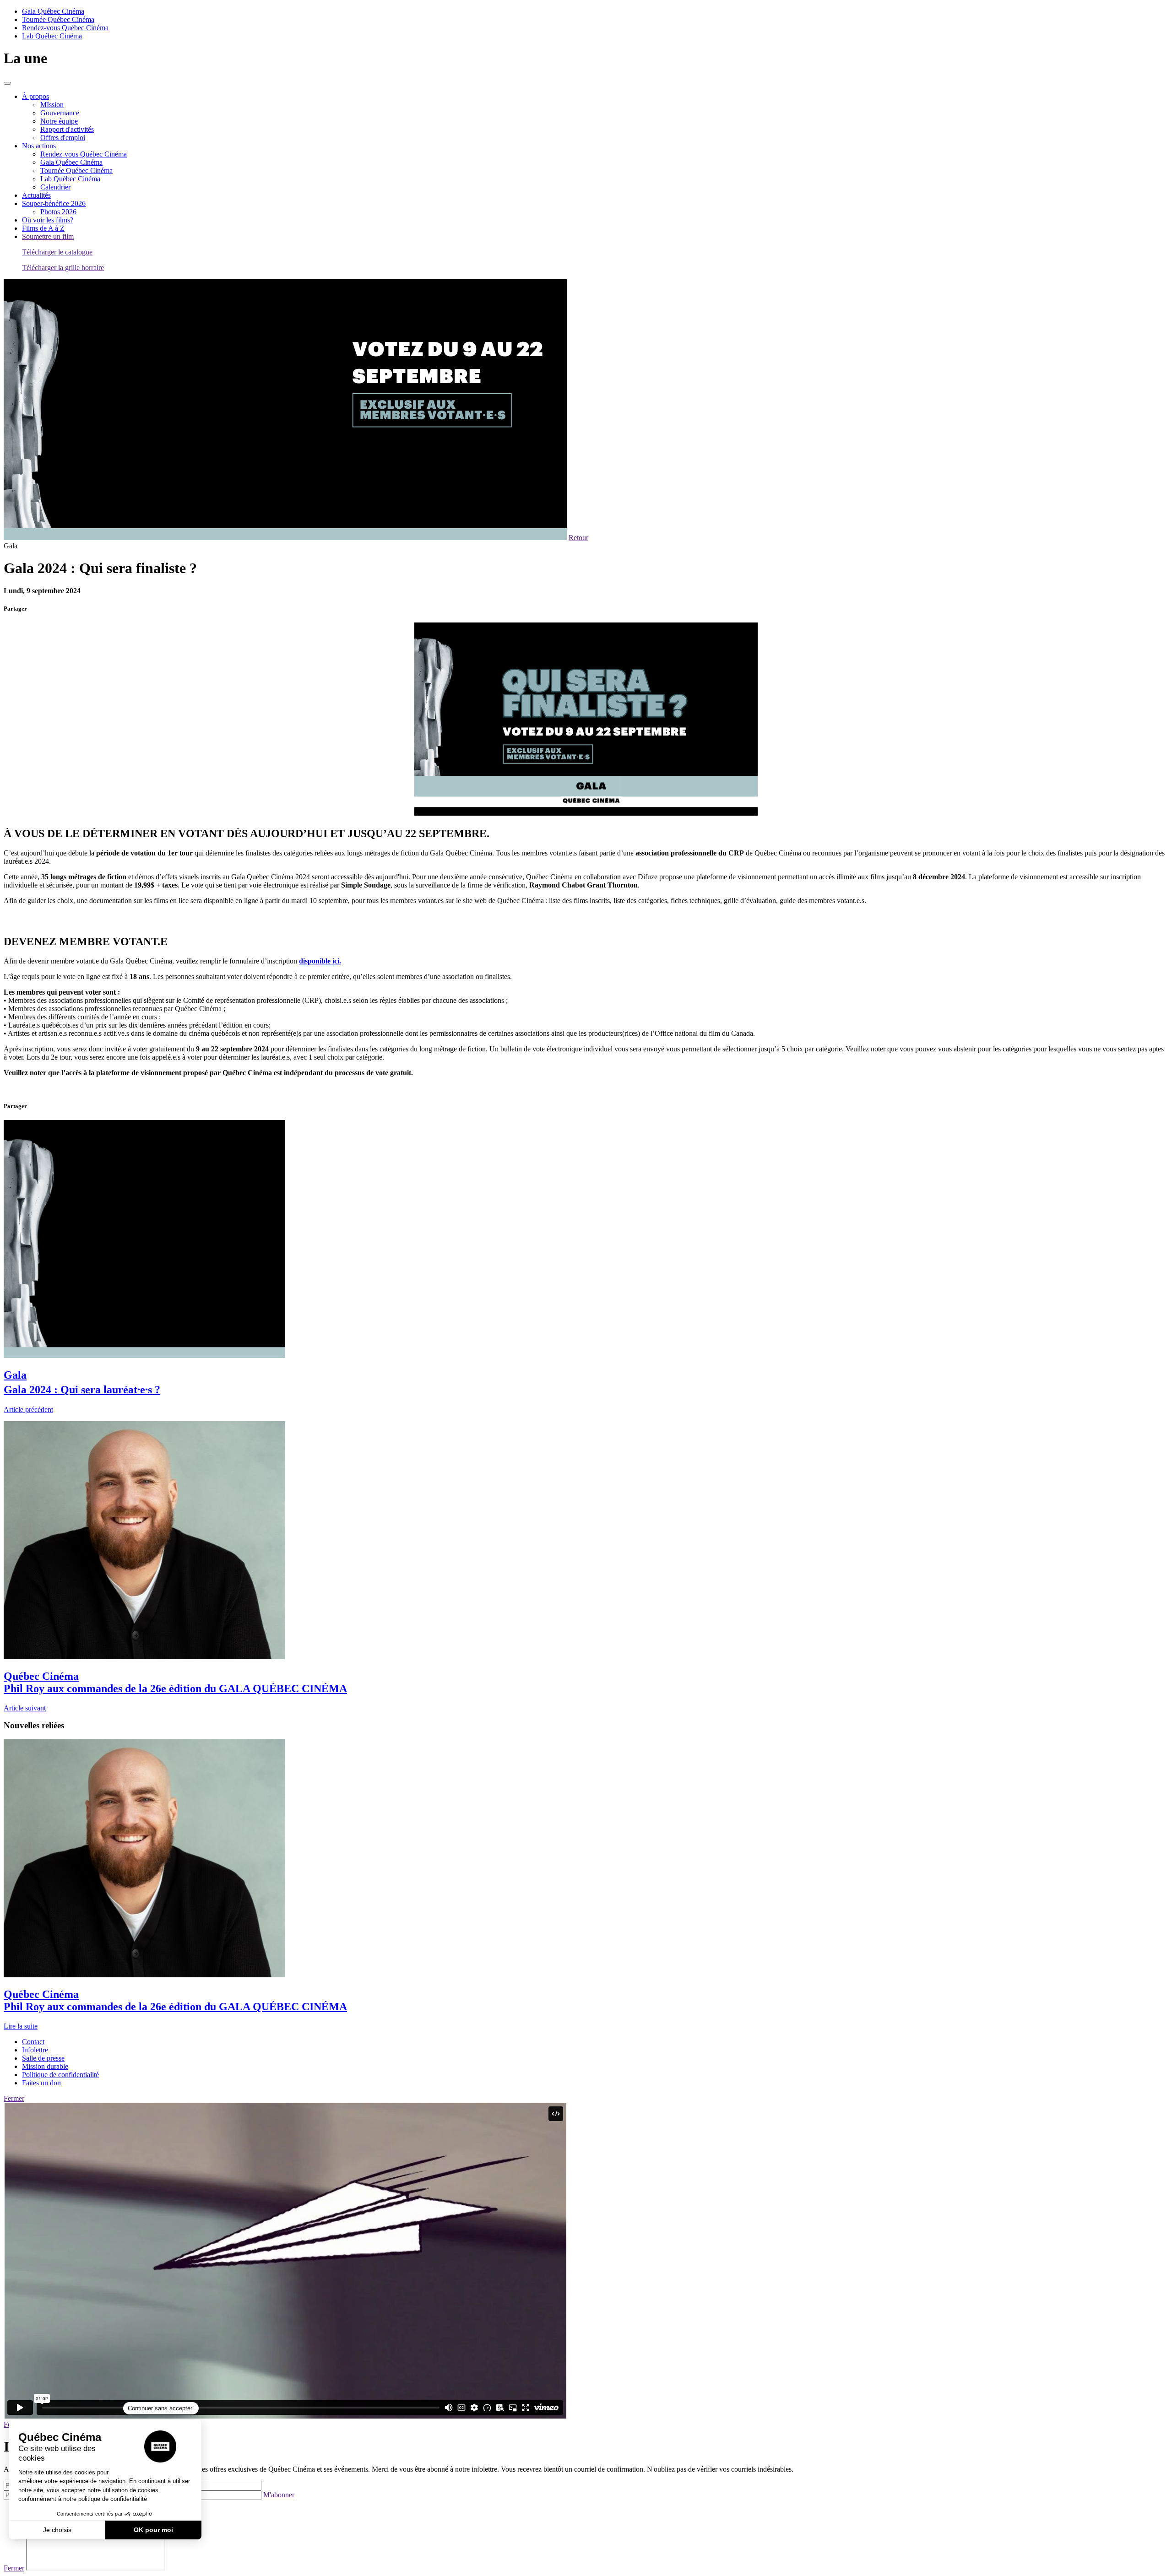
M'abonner (279, 2495)
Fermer (14, 2098)
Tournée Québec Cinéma (58, 19)
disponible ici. (320, 961)
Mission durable (45, 2066)
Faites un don (41, 2083)
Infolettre (35, 2050)
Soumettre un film (48, 236)
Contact (33, 2042)
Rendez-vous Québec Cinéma (65, 28)
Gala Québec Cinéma (53, 11)
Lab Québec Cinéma (52, 36)
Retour (578, 538)
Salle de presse (43, 2058)
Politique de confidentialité (60, 2075)
